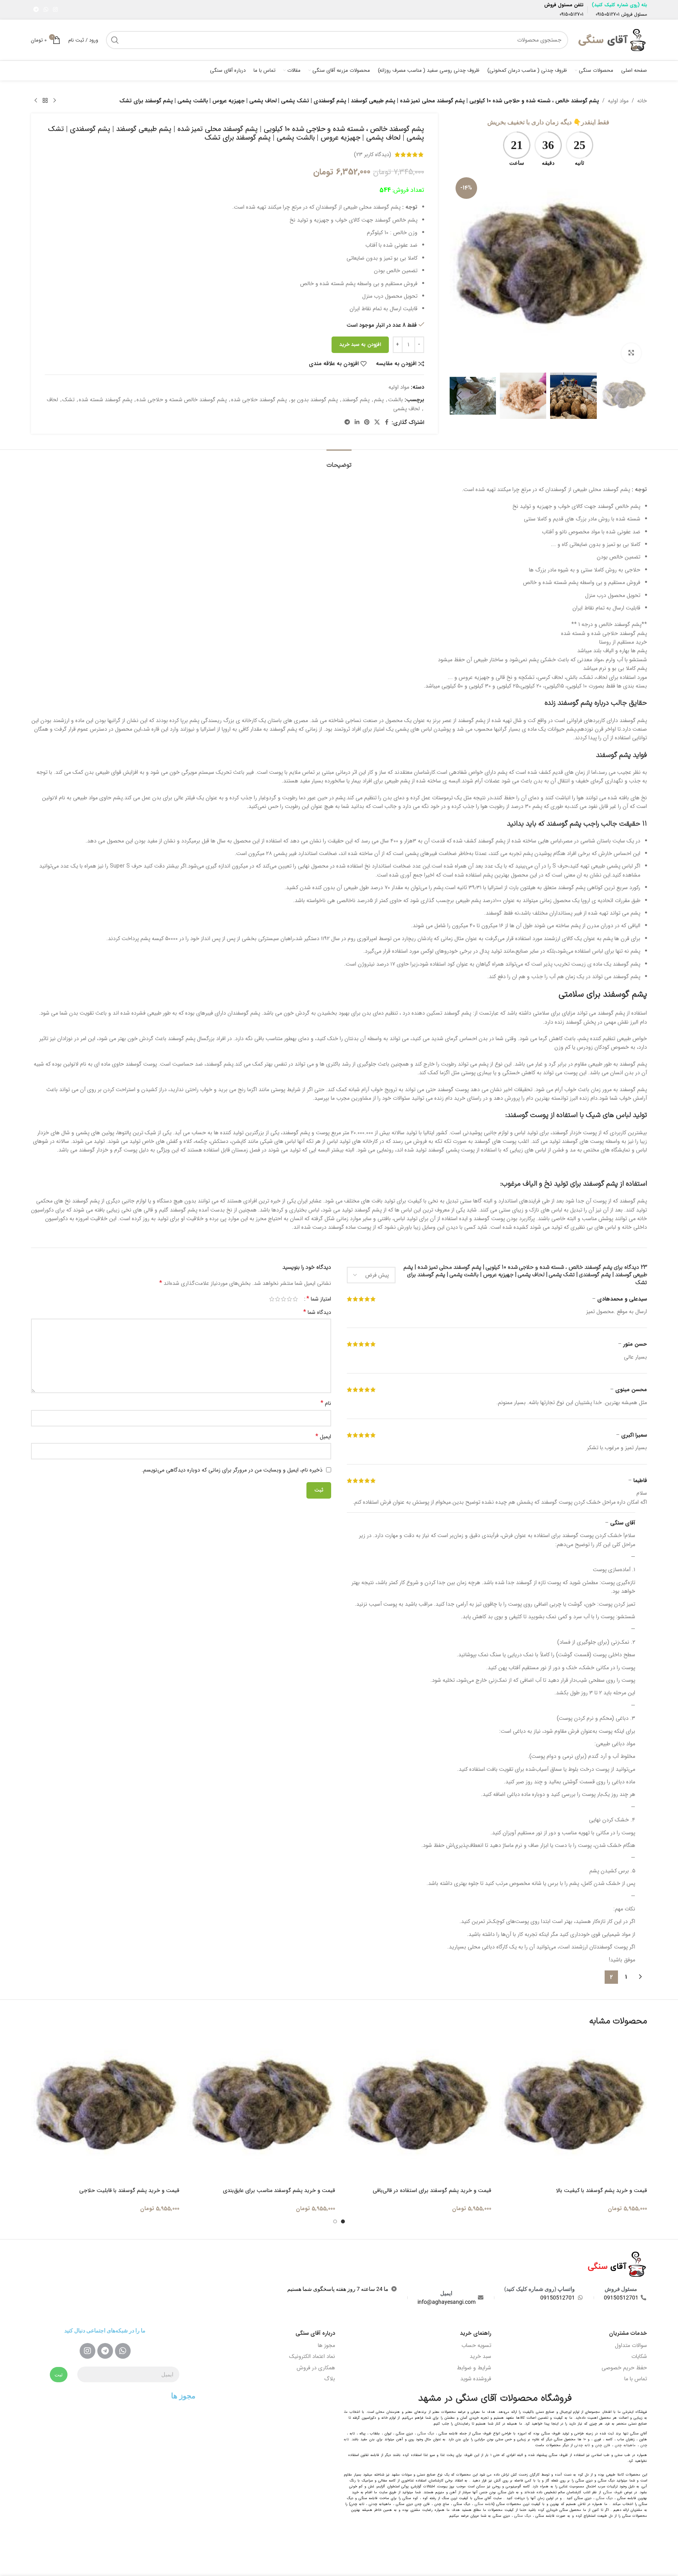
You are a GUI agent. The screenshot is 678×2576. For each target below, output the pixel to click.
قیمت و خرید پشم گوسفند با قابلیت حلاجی (129, 2190)
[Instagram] (87, 2351)
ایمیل (323, 1437)
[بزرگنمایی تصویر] (631, 353)
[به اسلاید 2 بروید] (335, 2221)
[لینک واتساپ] (46, 10)
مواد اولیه (618, 101)
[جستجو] (115, 40)
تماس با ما (636, 2379)
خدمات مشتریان (628, 2333)
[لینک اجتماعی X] (377, 422)
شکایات (639, 2356)
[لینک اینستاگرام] (55, 10)
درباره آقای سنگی (315, 2333)
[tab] (339, 461)
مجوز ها (326, 2345)
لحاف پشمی (406, 409)
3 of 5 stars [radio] (283, 1299)
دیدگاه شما (317, 1312)
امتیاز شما (319, 1299)
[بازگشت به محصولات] (45, 101)
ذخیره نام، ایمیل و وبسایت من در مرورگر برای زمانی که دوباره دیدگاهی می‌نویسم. (232, 1470)
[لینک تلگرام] (36, 10)
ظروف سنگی (613, 2492)
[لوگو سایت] (611, 40)
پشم (379, 400)
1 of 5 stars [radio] (295, 1299)
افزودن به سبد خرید (360, 345)
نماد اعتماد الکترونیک (312, 2356)
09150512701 (608, 14)
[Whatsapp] (123, 2351)
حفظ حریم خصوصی (624, 2368)
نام (326, 1403)
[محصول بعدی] (36, 101)
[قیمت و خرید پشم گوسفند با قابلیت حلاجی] (105, 2110)
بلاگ (330, 2379)
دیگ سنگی (426, 2434)
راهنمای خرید (476, 2333)
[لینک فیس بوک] (387, 422)
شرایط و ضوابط (474, 2368)
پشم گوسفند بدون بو (314, 400)
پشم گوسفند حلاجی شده (259, 400)
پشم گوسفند (356, 400)
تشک (68, 400)
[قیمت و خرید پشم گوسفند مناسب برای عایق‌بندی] (261, 2110)
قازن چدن (603, 2445)
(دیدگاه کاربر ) (373, 155)
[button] (637, 396)
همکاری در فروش (316, 2368)
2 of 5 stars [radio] (289, 1299)
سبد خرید (480, 2356)
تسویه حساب (476, 2345)
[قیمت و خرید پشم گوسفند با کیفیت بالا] (573, 2110)
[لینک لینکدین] (357, 422)
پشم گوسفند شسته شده (106, 400)
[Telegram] (105, 2351)
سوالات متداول (631, 2345)
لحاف (52, 400)
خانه (642, 101)
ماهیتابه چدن (625, 2445)
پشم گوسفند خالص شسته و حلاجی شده (182, 400)
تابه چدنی (582, 2445)
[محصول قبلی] (55, 101)
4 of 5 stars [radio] (278, 1299)
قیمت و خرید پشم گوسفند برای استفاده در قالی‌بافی (432, 2190)
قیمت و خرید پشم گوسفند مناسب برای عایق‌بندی (279, 2190)
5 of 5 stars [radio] (272, 1299)
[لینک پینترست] (367, 422)
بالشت (395, 400)
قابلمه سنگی (484, 2504)
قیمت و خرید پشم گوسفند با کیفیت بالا (601, 2190)
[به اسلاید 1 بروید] (343, 2221)
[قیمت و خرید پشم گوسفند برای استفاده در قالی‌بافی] (417, 2110)
